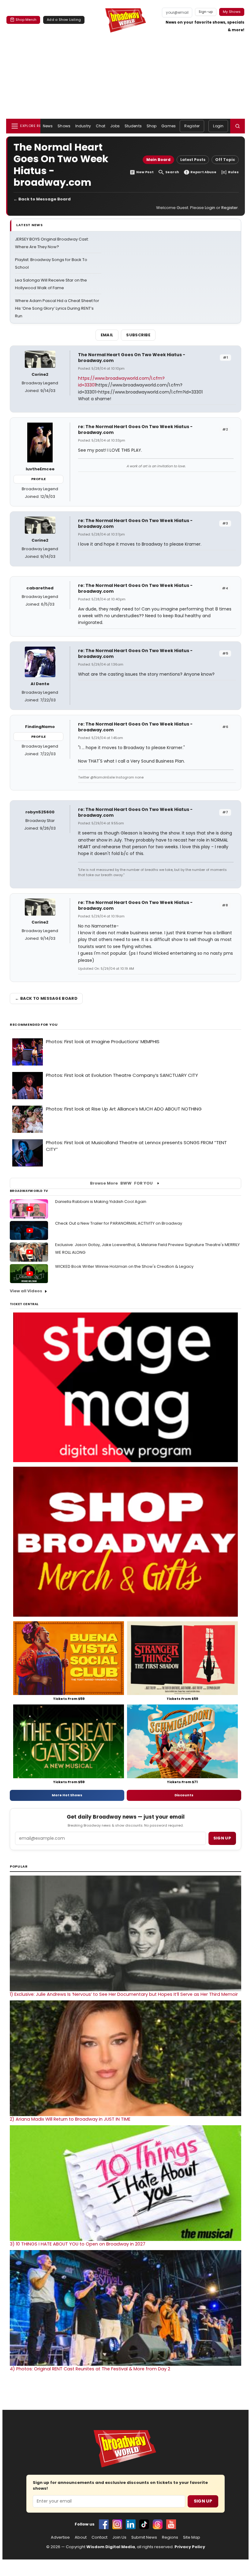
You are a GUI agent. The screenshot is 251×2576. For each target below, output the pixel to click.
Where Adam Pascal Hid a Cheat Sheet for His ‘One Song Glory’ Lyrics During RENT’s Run (57, 308)
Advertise (60, 2537)
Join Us (119, 2537)
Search (172, 172)
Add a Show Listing (64, 20)
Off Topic (225, 160)
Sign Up (203, 2501)
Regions (170, 2537)
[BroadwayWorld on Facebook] (104, 2524)
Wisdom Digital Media (111, 2547)
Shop (152, 126)
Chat (101, 126)
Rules (233, 172)
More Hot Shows (67, 1795)
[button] (238, 126)
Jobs (115, 126)
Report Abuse (203, 172)
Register (192, 126)
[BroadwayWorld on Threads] (158, 2524)
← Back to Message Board (42, 199)
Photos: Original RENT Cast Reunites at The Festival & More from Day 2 (90, 2369)
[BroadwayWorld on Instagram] (117, 2524)
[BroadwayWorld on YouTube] (171, 2524)
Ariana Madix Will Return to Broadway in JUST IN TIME (70, 2119)
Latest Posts (193, 160)
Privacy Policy (190, 2547)
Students (133, 126)
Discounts (184, 1795)
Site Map (192, 2537)
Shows (64, 126)
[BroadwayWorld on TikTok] (144, 2524)
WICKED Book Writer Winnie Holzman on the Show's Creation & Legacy (124, 1266)
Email (107, 335)
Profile (38, 479)
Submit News (144, 2537)
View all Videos (26, 1291)
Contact (99, 2537)
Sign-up (206, 12)
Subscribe (138, 335)
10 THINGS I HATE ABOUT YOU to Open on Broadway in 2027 (78, 2244)
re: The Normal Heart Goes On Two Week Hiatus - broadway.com (135, 429)
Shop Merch (26, 20)
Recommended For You (34, 1025)
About (81, 2537)
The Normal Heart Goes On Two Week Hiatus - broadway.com (132, 358)
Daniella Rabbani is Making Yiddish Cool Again (101, 1202)
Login (218, 126)
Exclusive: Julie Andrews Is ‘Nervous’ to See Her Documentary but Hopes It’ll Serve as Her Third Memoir (124, 1994)
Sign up (222, 1838)
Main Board (158, 160)
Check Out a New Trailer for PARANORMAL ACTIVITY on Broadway (119, 1223)
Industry (83, 126)
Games (169, 126)
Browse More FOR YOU (121, 1183)
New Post (145, 172)
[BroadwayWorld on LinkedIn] (131, 2524)
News (48, 126)
